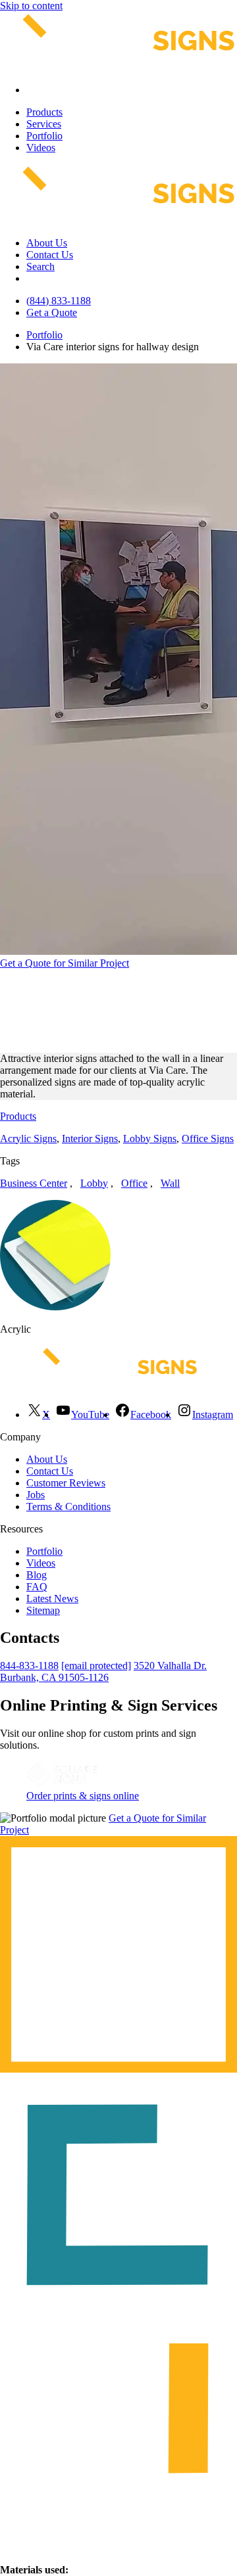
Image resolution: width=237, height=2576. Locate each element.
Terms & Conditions (68, 1506)
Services (44, 124)
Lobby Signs (150, 1138)
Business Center (34, 1183)
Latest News (52, 1598)
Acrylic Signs (28, 1138)
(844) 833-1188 (59, 301)
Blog (37, 1575)
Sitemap (43, 1610)
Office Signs (208, 1138)
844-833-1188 (29, 1666)
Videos (41, 148)
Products (44, 112)
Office (134, 1183)
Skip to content (31, 6)
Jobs (36, 1495)
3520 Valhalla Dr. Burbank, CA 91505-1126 (103, 1671)
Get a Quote (52, 312)
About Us (47, 243)
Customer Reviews (66, 1483)
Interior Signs (90, 1138)
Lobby (94, 1183)
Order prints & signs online (83, 1796)
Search (40, 266)
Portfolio (44, 136)
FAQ (37, 1587)
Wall (170, 1183)
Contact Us (50, 255)
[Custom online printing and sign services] (62, 1784)
